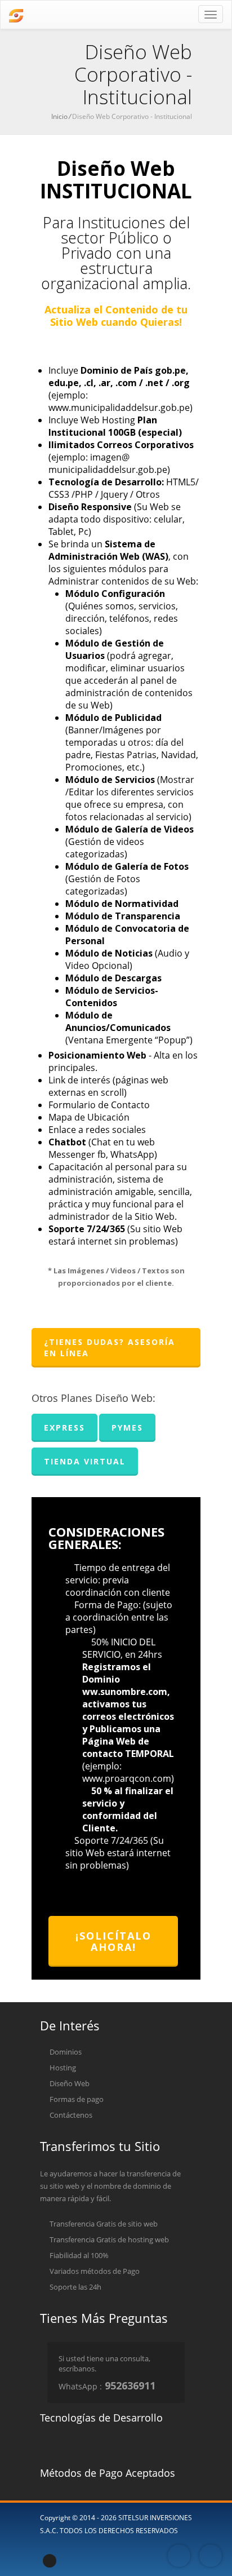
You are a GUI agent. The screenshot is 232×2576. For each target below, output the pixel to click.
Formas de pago (76, 2099)
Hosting (62, 2068)
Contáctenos (70, 2115)
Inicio (59, 116)
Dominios (65, 2052)
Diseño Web (69, 2083)
